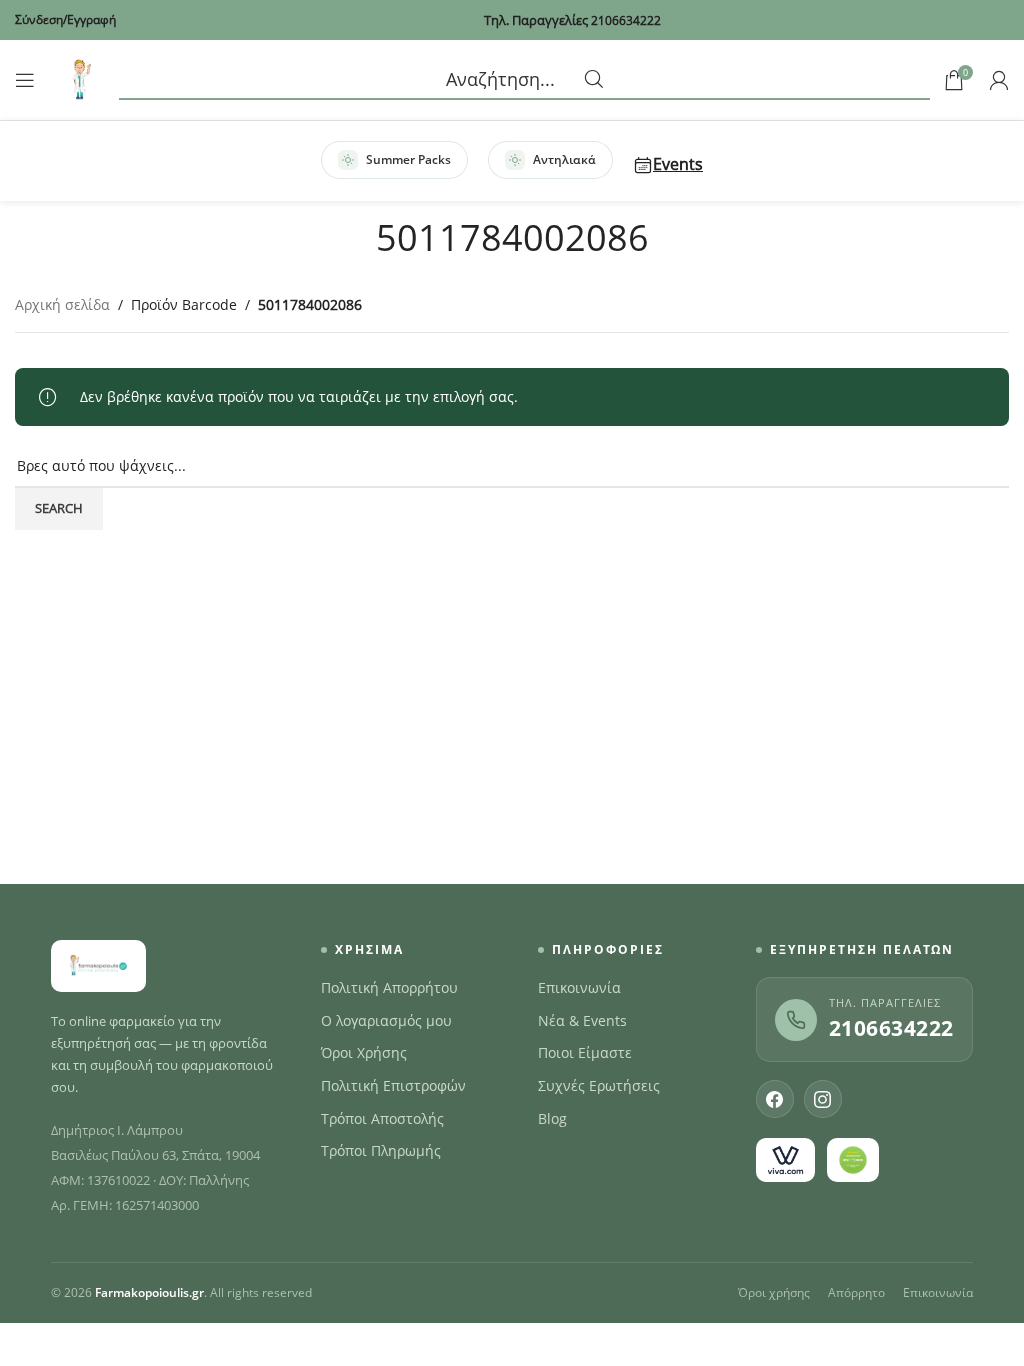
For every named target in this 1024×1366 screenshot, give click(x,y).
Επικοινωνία (579, 988)
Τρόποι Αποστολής (382, 1119)
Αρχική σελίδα (62, 304)
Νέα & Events (582, 1021)
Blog (552, 1119)
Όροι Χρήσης (364, 1053)
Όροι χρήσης (774, 1292)
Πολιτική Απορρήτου (389, 988)
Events (678, 164)
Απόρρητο (856, 1292)
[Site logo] (80, 78)
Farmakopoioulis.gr (149, 1292)
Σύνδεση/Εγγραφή (65, 19)
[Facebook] (775, 1099)
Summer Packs (408, 159)
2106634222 (891, 1028)
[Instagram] (823, 1099)
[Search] (524, 80)
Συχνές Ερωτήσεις (599, 1086)
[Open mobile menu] (25, 80)
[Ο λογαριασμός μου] (999, 80)
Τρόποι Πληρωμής (381, 1151)
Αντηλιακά (564, 159)
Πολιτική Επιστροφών (393, 1086)
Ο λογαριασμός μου (386, 1021)
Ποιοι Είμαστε (585, 1053)
